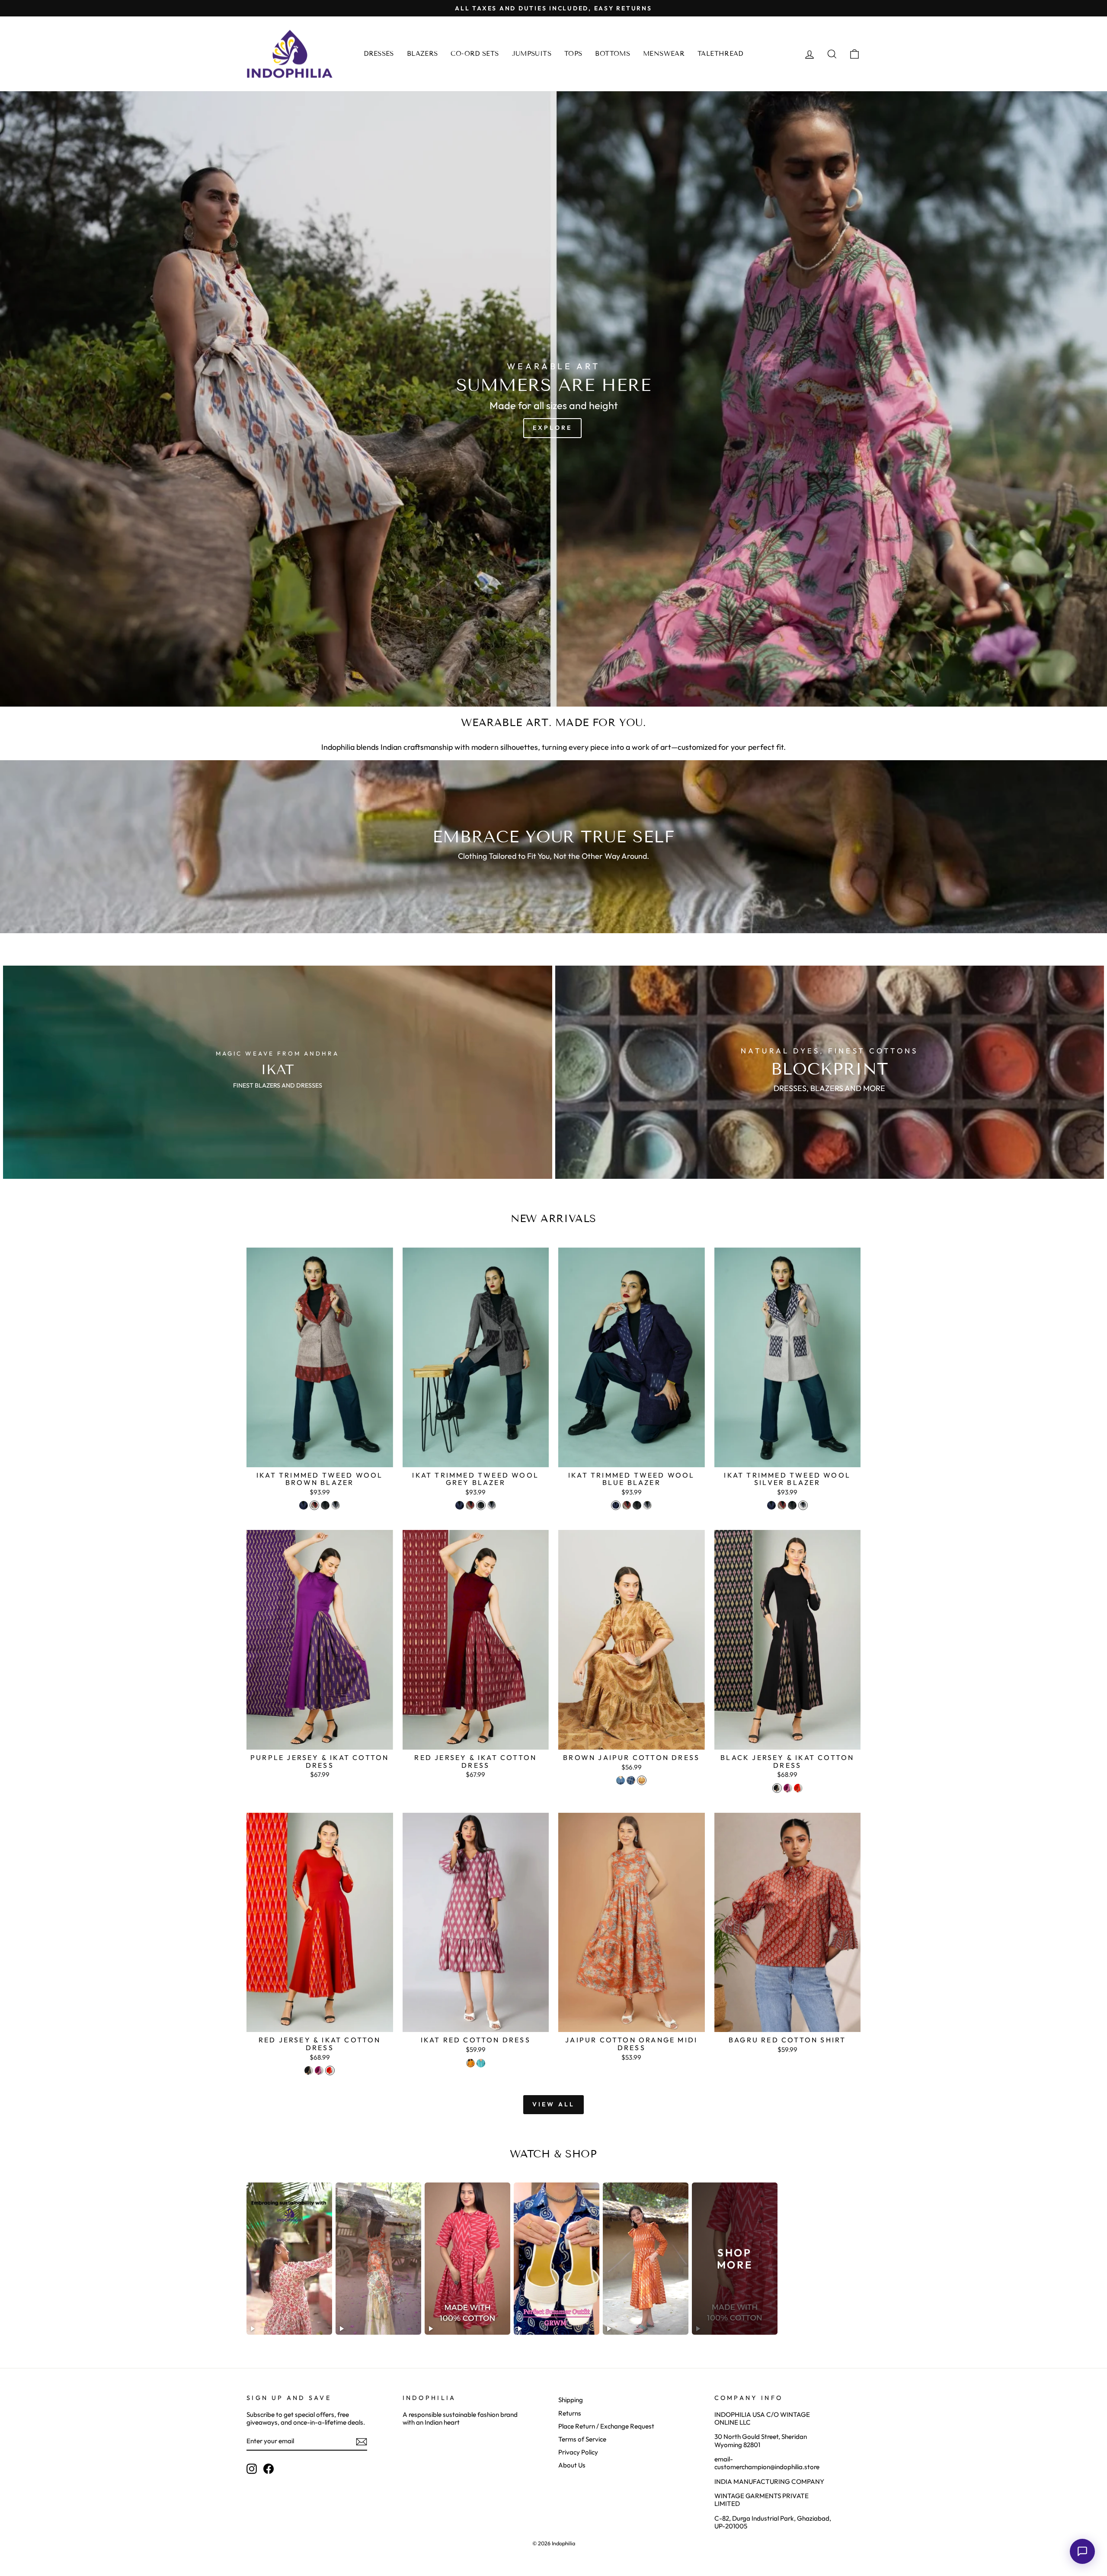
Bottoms (613, 54)
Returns (570, 2413)
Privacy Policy (578, 2452)
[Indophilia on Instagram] (252, 2469)
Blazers (422, 54)
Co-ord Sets (475, 54)
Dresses (379, 54)
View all (554, 2104)
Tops (573, 54)
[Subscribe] (362, 2442)
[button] (1082, 2551)
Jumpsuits (532, 54)
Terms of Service (582, 2439)
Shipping (571, 2400)
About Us (572, 2465)
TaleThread (720, 54)
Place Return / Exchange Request (606, 2426)
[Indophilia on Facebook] (269, 2469)
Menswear (664, 54)
